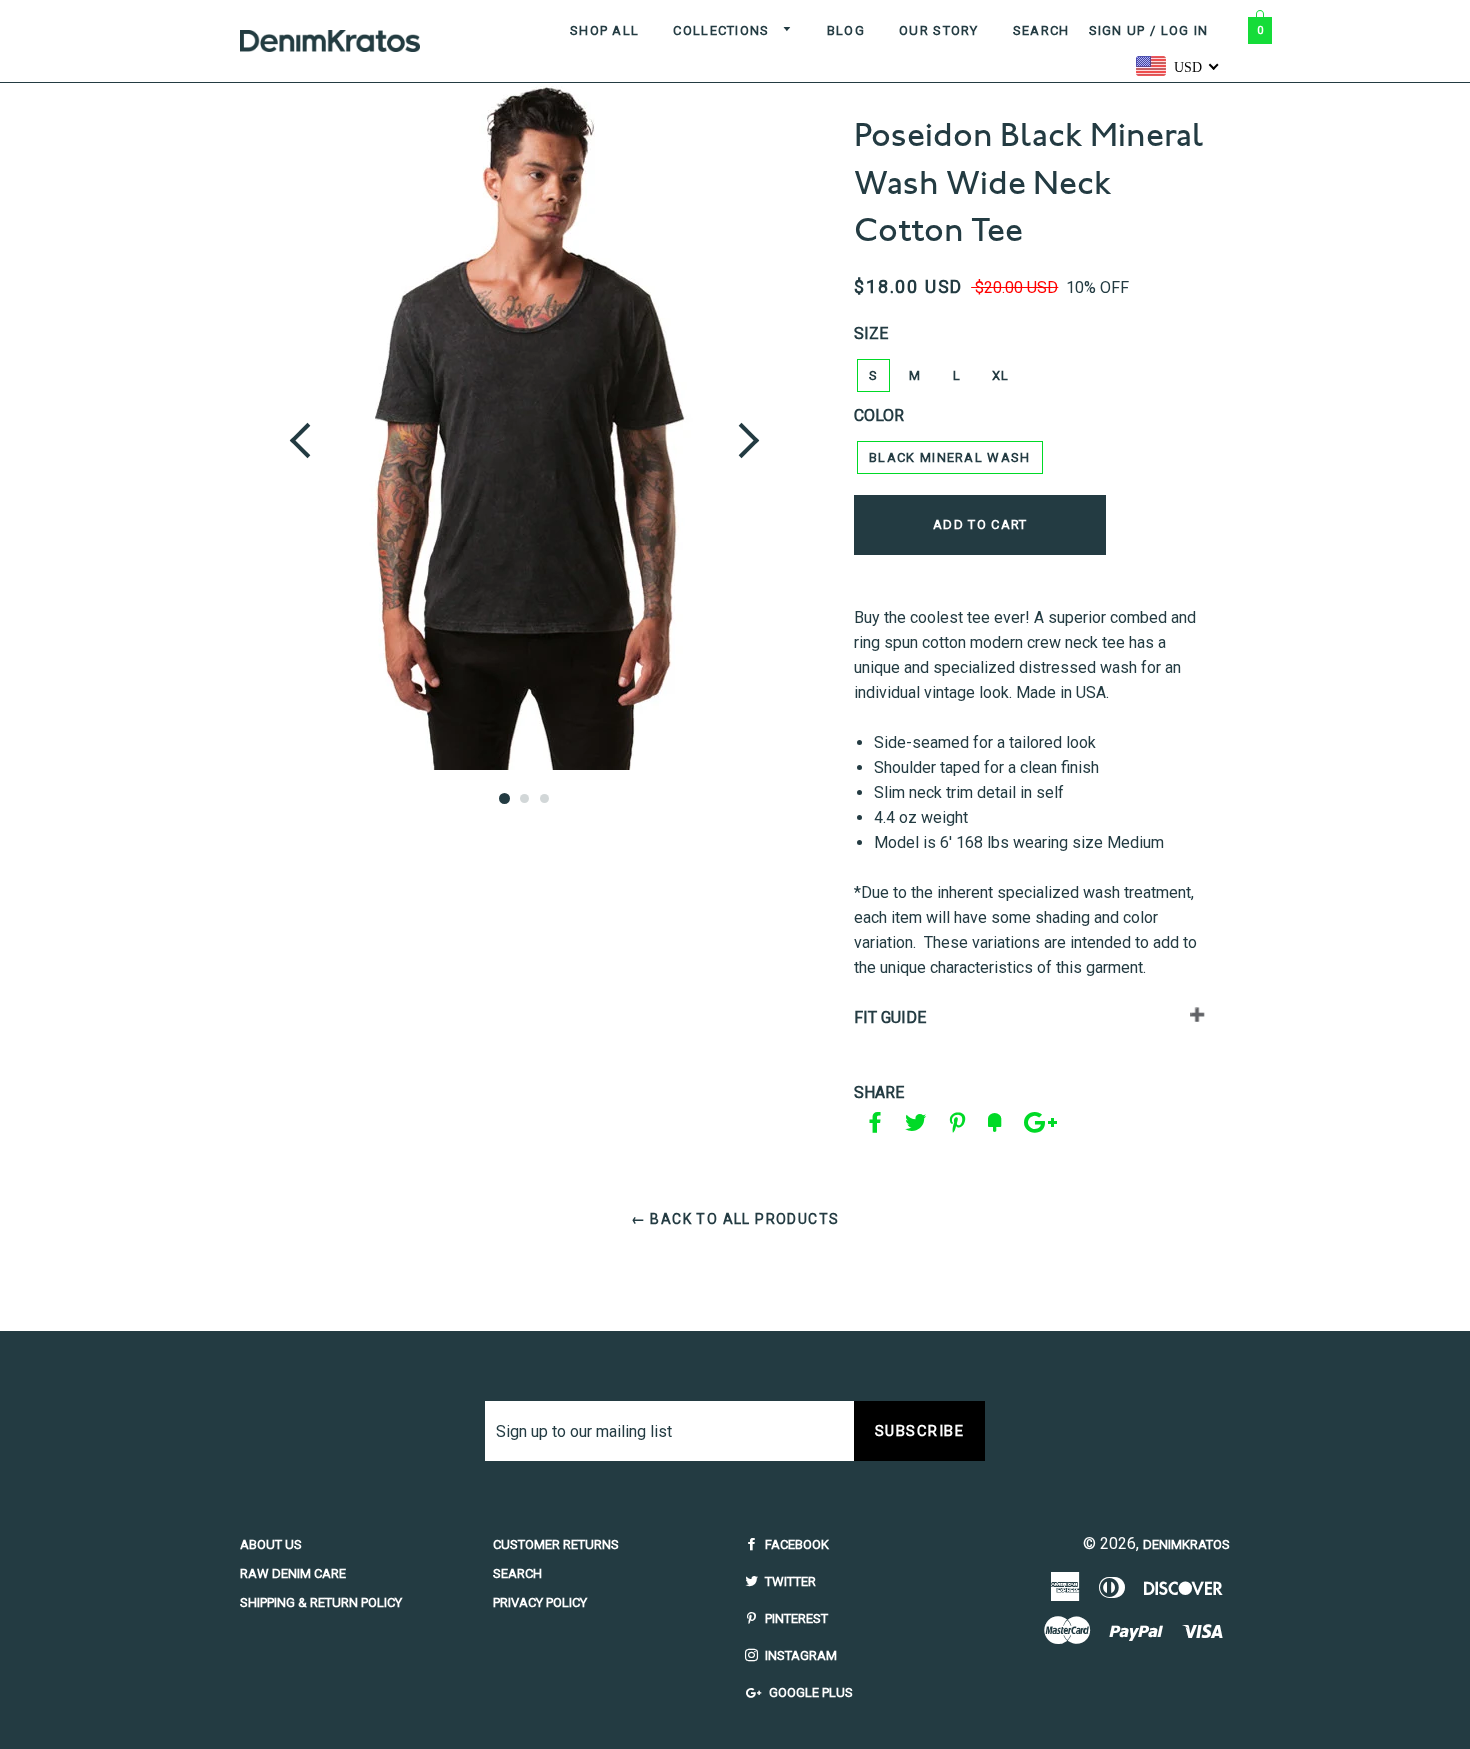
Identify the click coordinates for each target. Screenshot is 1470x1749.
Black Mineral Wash (949, 457)
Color (879, 415)
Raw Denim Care (293, 1573)
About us (271, 1544)
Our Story (939, 30)
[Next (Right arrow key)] (752, 427)
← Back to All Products (735, 1219)
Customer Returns (556, 1544)
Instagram (799, 1655)
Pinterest (795, 1618)
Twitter (789, 1581)
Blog (846, 30)
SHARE (879, 1092)
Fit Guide (890, 1017)
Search (1041, 30)
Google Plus (809, 1692)
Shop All (604, 30)
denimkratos (1186, 1544)
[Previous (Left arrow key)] (297, 427)
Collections (723, 30)
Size (871, 333)
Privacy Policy (540, 1602)
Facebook (795, 1544)
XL (1001, 375)
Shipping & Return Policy (321, 1602)
